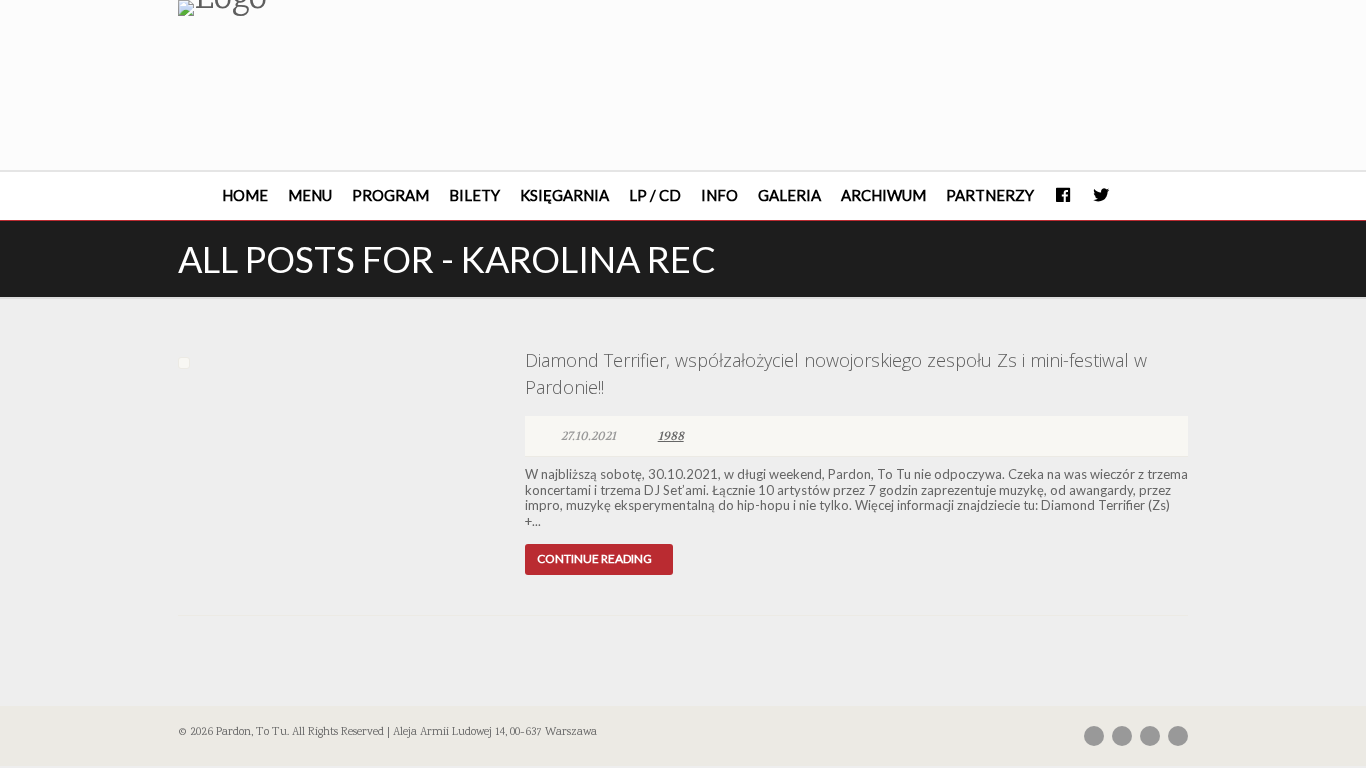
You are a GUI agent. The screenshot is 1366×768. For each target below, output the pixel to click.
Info (719, 195)
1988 (671, 436)
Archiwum (883, 195)
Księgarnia (564, 195)
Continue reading (594, 558)
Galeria (789, 195)
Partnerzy (990, 195)
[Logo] (336, 8)
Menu (310, 195)
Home (245, 195)
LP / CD (655, 195)
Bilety (474, 195)
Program (390, 195)
